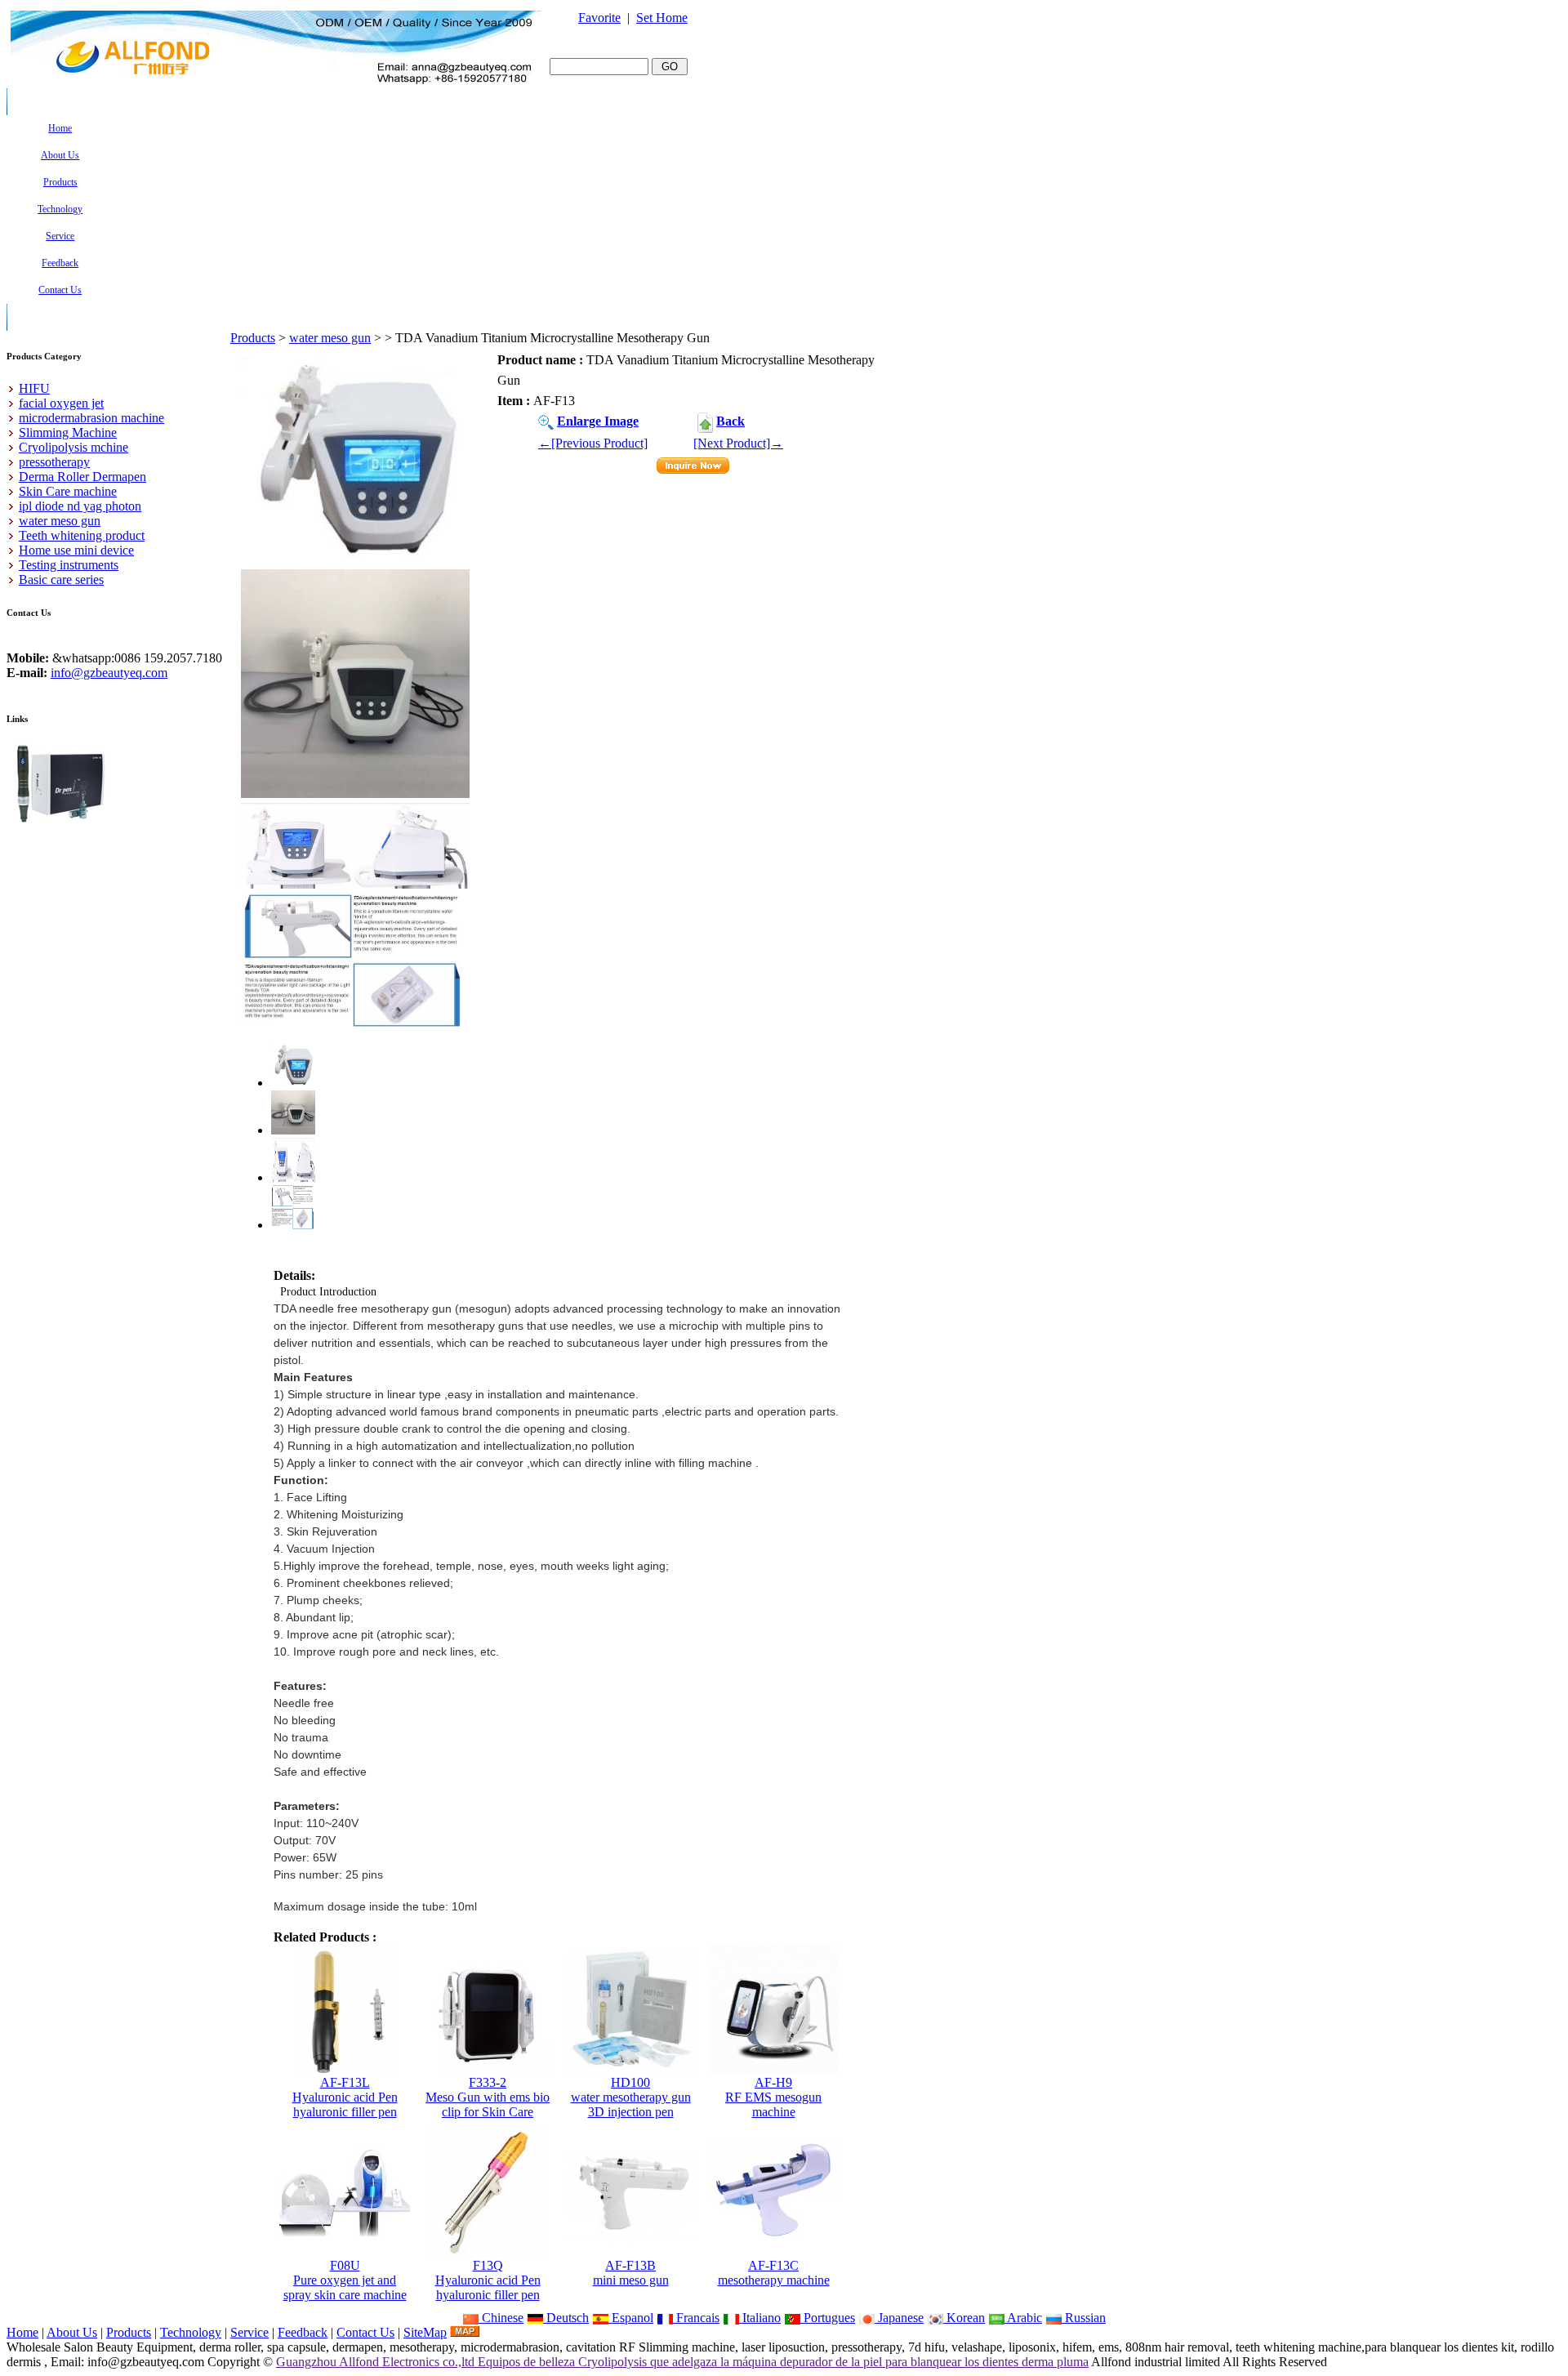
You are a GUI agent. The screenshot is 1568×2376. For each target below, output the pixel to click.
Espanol (631, 2318)
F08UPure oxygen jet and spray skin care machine (345, 2280)
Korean (964, 2318)
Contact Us (365, 2332)
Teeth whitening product (82, 535)
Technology (191, 2332)
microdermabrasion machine (91, 418)
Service (249, 2332)
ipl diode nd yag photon (80, 506)
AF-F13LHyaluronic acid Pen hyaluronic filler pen (345, 2097)
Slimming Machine (68, 432)
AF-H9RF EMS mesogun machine (773, 2097)
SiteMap (425, 2332)
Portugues (828, 2318)
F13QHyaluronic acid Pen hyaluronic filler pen (488, 2280)
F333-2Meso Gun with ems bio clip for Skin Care (488, 2097)
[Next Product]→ (738, 443)
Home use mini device (76, 550)
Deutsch (566, 2318)
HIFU (34, 388)
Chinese (501, 2318)
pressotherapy (54, 462)
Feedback (303, 2332)
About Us (72, 2332)
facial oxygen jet (61, 403)
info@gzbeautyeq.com (109, 673)
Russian (1084, 2318)
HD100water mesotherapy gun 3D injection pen (631, 2097)
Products (253, 338)
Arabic (1023, 2318)
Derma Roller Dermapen (82, 477)
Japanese (899, 2318)
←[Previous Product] (593, 443)
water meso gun (330, 338)
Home (22, 2332)
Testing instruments (69, 565)
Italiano (760, 2318)
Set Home (662, 18)
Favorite (599, 18)
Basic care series (61, 580)
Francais (696, 2318)
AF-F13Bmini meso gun (631, 2273)
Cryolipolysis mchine (73, 447)
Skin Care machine (68, 491)
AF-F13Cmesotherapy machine (774, 2273)
